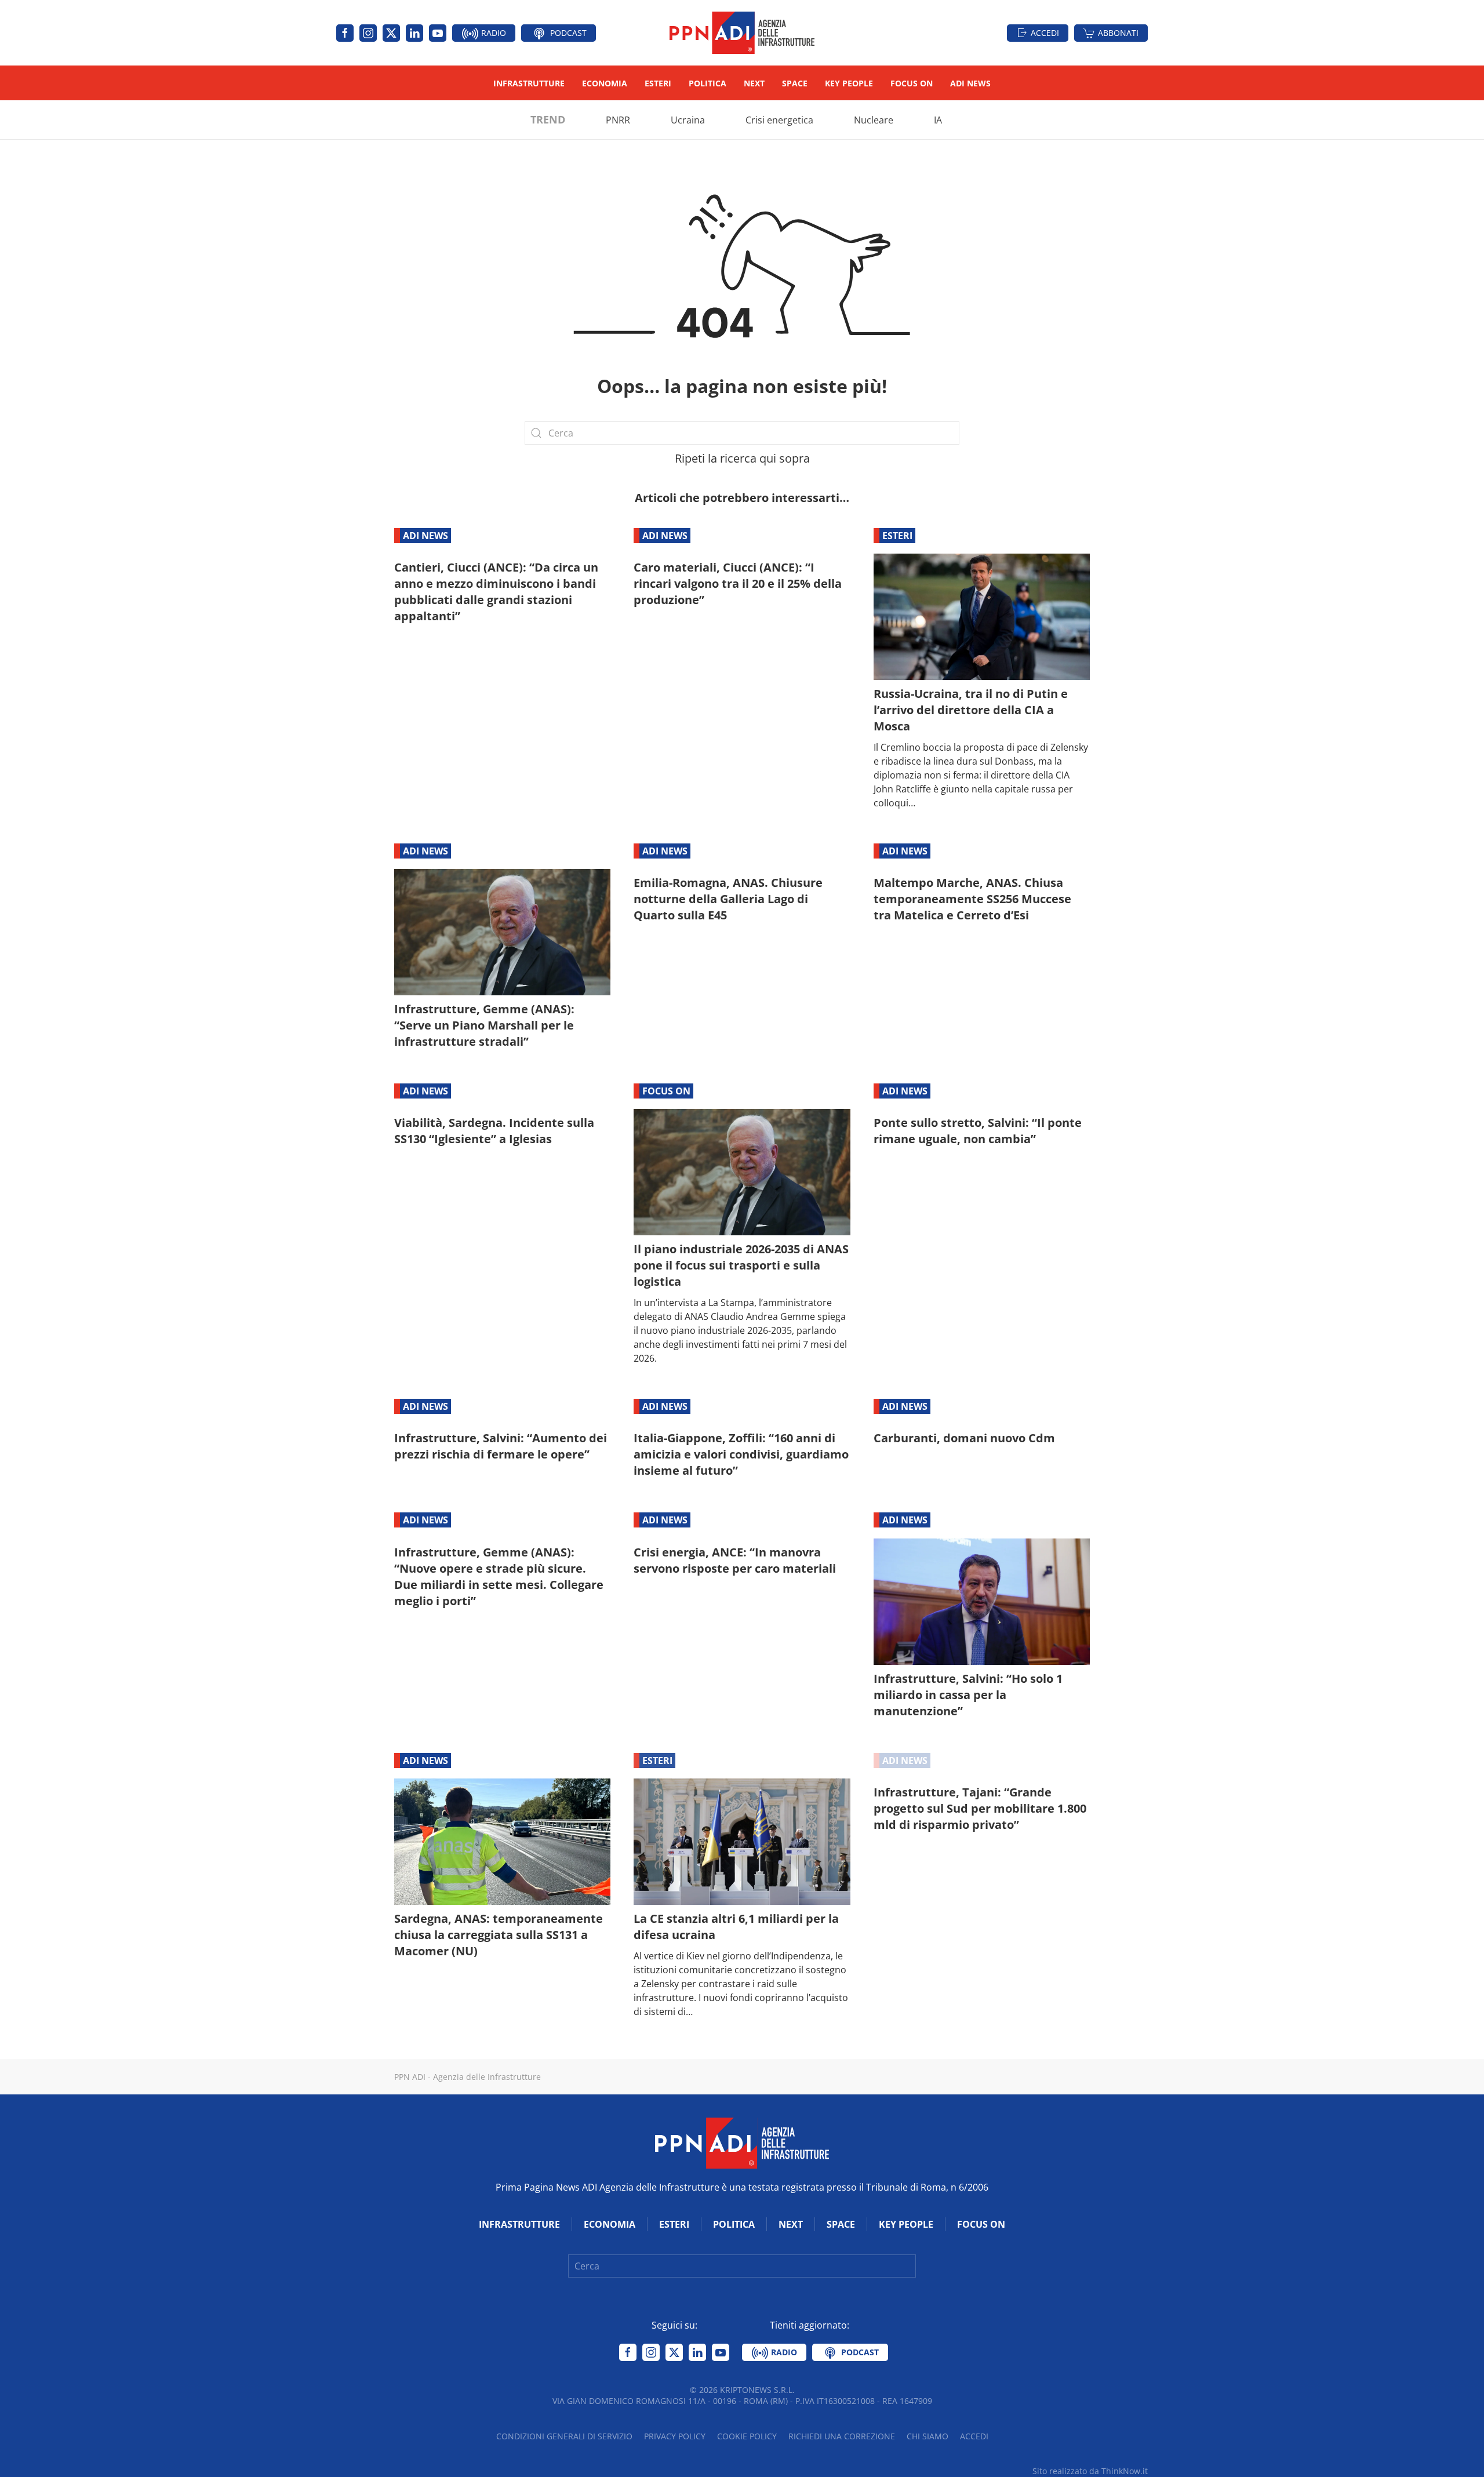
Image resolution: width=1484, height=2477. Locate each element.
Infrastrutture (529, 83)
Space (795, 83)
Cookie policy (747, 2436)
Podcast (567, 33)
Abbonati (1118, 33)
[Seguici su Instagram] (368, 33)
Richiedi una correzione (842, 2436)
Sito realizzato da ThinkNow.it (1090, 2471)
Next (754, 83)
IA (938, 120)
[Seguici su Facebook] (345, 33)
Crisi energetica (779, 120)
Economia (605, 83)
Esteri (658, 83)
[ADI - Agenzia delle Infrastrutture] (742, 2142)
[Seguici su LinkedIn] (414, 33)
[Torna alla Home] (742, 33)
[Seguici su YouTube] (438, 33)
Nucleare (874, 120)
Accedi (1045, 33)
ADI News (970, 83)
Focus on (912, 83)
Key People (849, 83)
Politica (708, 83)
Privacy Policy (675, 2436)
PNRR (618, 120)
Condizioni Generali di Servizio (564, 2436)
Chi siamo (927, 2436)
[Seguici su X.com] (391, 33)
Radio (492, 33)
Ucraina (688, 120)
